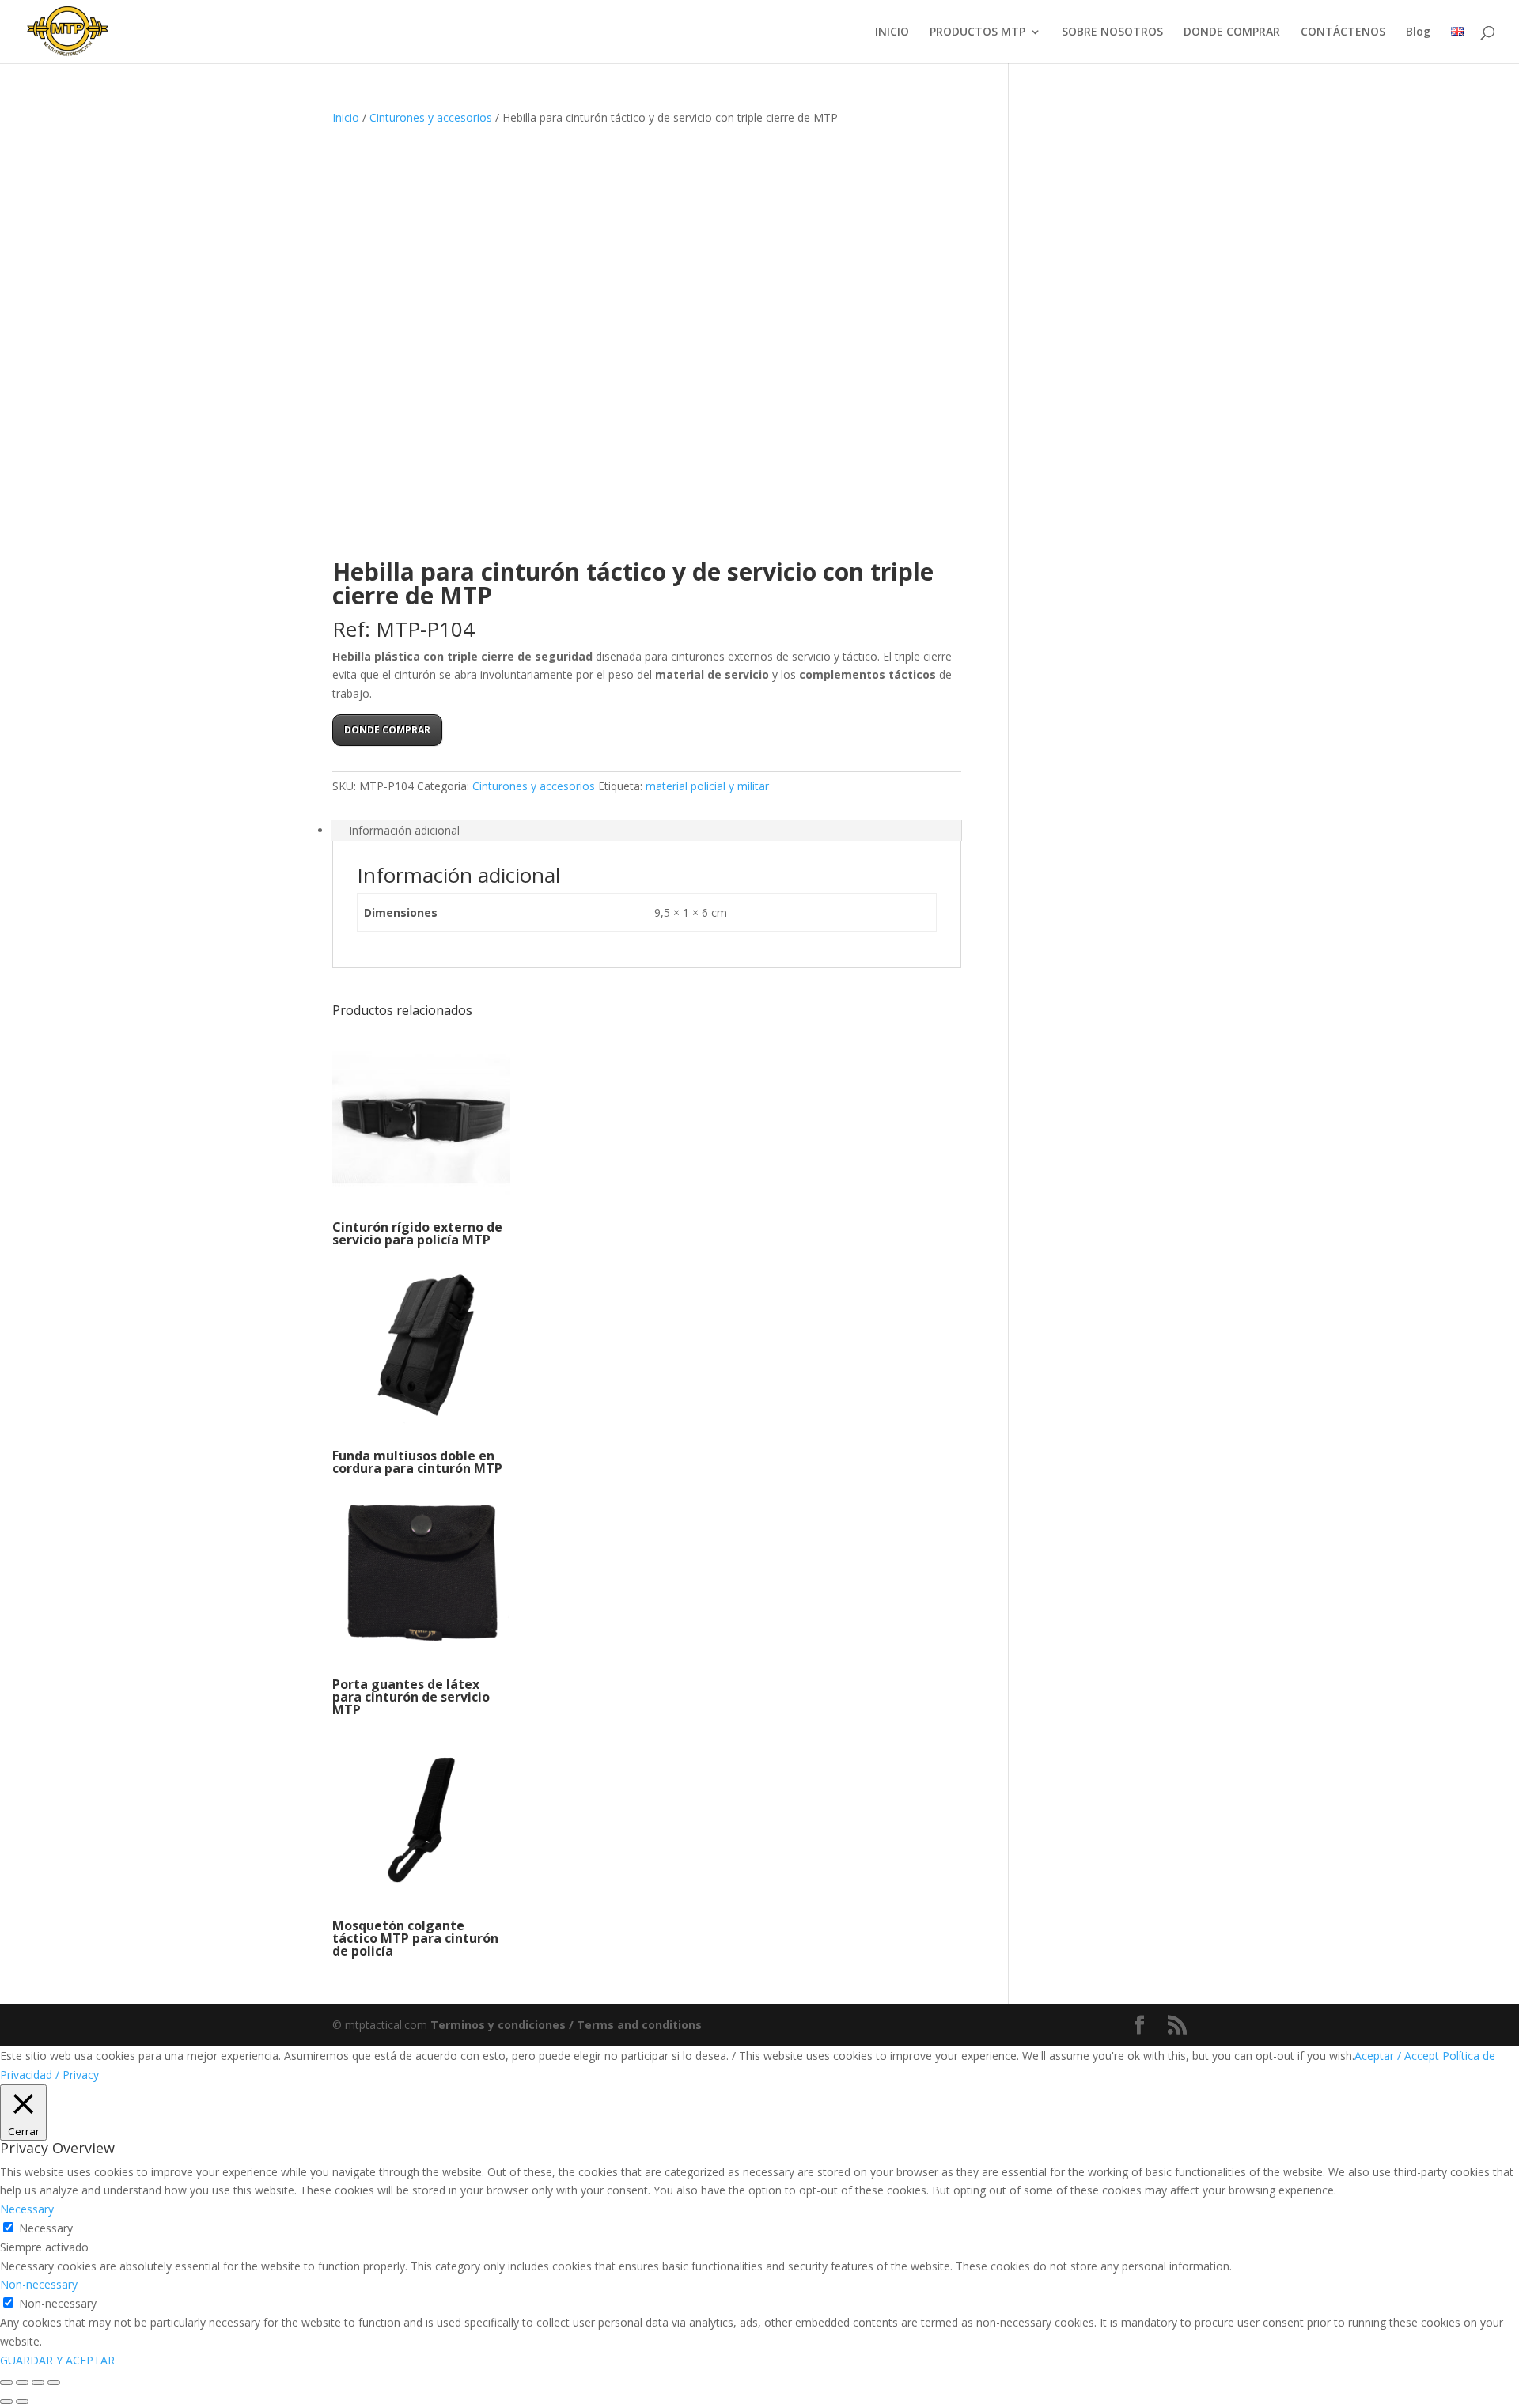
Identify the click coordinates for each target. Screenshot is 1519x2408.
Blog (1418, 32)
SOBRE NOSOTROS (1112, 32)
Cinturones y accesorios (431, 117)
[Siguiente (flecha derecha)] (22, 2402)
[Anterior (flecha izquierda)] (6, 2402)
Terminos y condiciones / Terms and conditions (566, 2025)
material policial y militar (707, 786)
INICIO (892, 32)
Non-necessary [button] (39, 2284)
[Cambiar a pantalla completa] (22, 2383)
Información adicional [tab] (404, 830)
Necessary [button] (27, 2209)
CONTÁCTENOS (1343, 32)
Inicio (346, 117)
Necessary (46, 2228)
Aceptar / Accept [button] (1397, 2056)
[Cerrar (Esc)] (54, 2383)
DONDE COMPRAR (1232, 32)
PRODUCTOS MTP (977, 32)
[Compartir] (38, 2383)
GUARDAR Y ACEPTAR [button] (57, 2360)
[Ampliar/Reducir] (6, 2383)
